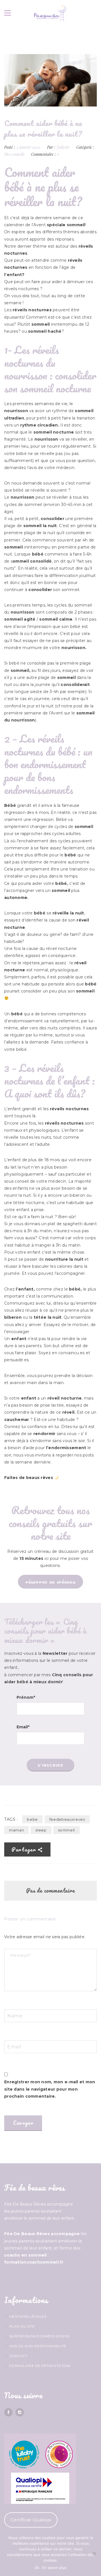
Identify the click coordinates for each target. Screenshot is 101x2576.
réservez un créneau (50, 1582)
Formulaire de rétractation (40, 2366)
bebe (32, 1819)
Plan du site (22, 2326)
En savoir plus (54, 2568)
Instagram (20, 2412)
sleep (41, 1830)
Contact (18, 2356)
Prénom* (26, 1697)
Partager (25, 1849)
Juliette (63, 147)
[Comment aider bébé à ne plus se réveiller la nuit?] (50, 80)
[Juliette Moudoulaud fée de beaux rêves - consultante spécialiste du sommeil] (50, 13)
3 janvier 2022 (29, 147)
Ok (37, 2568)
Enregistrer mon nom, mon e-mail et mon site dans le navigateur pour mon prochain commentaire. (50, 2089)
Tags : (11, 1819)
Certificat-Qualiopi (31, 2520)
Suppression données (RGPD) (40, 2336)
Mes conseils (14, 154)
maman (16, 1830)
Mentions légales (28, 2316)
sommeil (67, 1830)
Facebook (8, 2412)
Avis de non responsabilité (38, 2346)
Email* (23, 1727)
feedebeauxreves (67, 1819)
